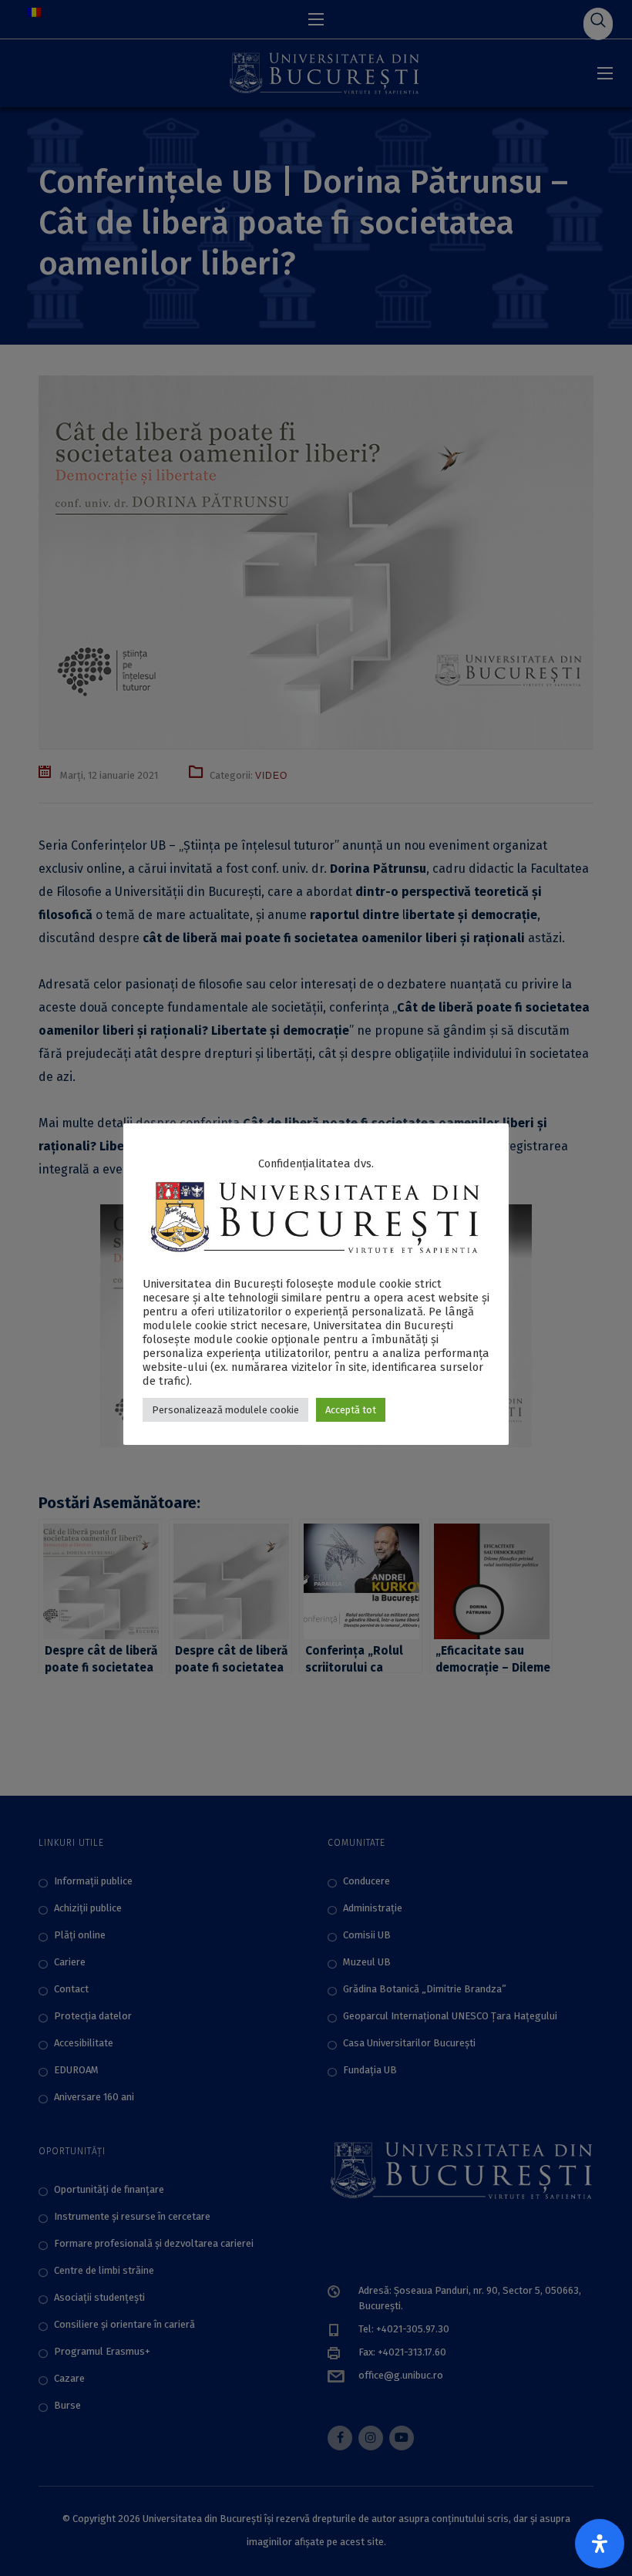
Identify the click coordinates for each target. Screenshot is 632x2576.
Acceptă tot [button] (351, 1410)
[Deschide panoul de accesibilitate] (600, 2544)
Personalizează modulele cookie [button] (225, 1410)
